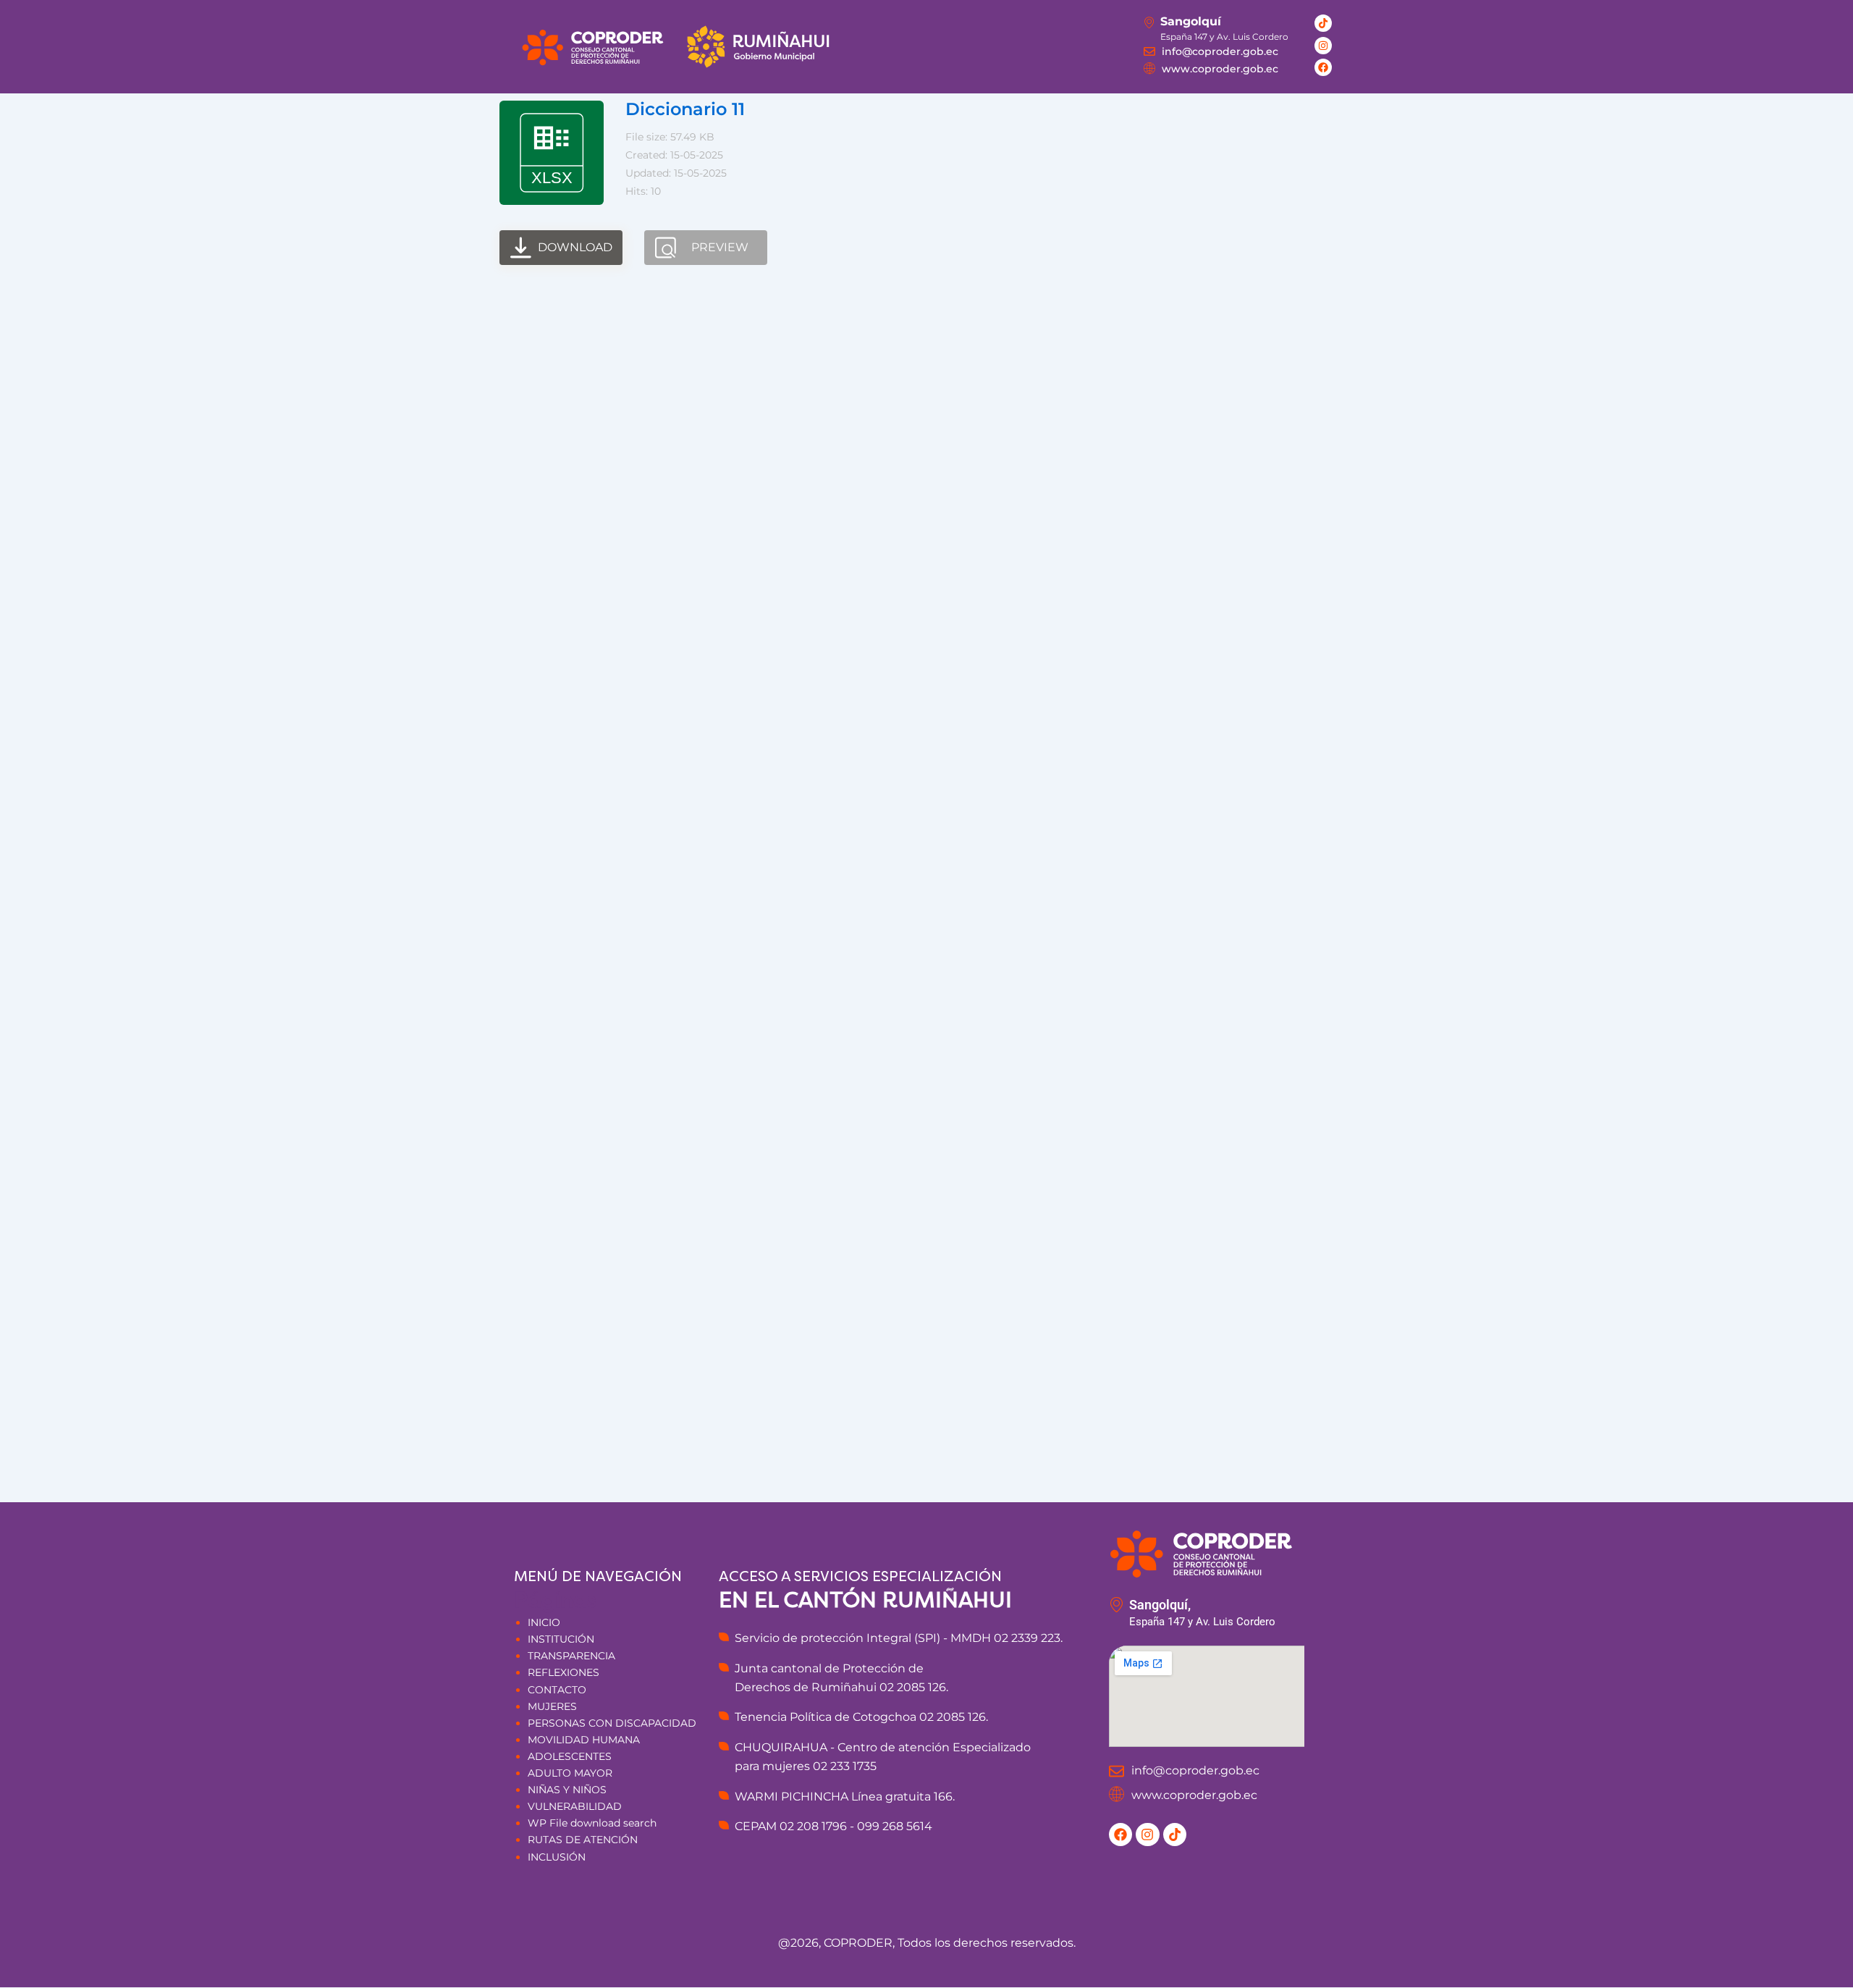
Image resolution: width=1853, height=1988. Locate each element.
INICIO (544, 1622)
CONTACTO (557, 1690)
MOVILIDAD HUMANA (584, 1740)
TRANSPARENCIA (571, 1656)
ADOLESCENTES (570, 1756)
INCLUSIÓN (557, 1857)
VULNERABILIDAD (575, 1806)
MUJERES (552, 1706)
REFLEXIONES (564, 1672)
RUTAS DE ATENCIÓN (583, 1840)
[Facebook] (1323, 67)
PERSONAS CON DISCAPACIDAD (612, 1723)
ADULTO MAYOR (570, 1773)
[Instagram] (1323, 46)
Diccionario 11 (685, 109)
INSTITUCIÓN (561, 1639)
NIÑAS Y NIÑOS (567, 1790)
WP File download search (592, 1823)
